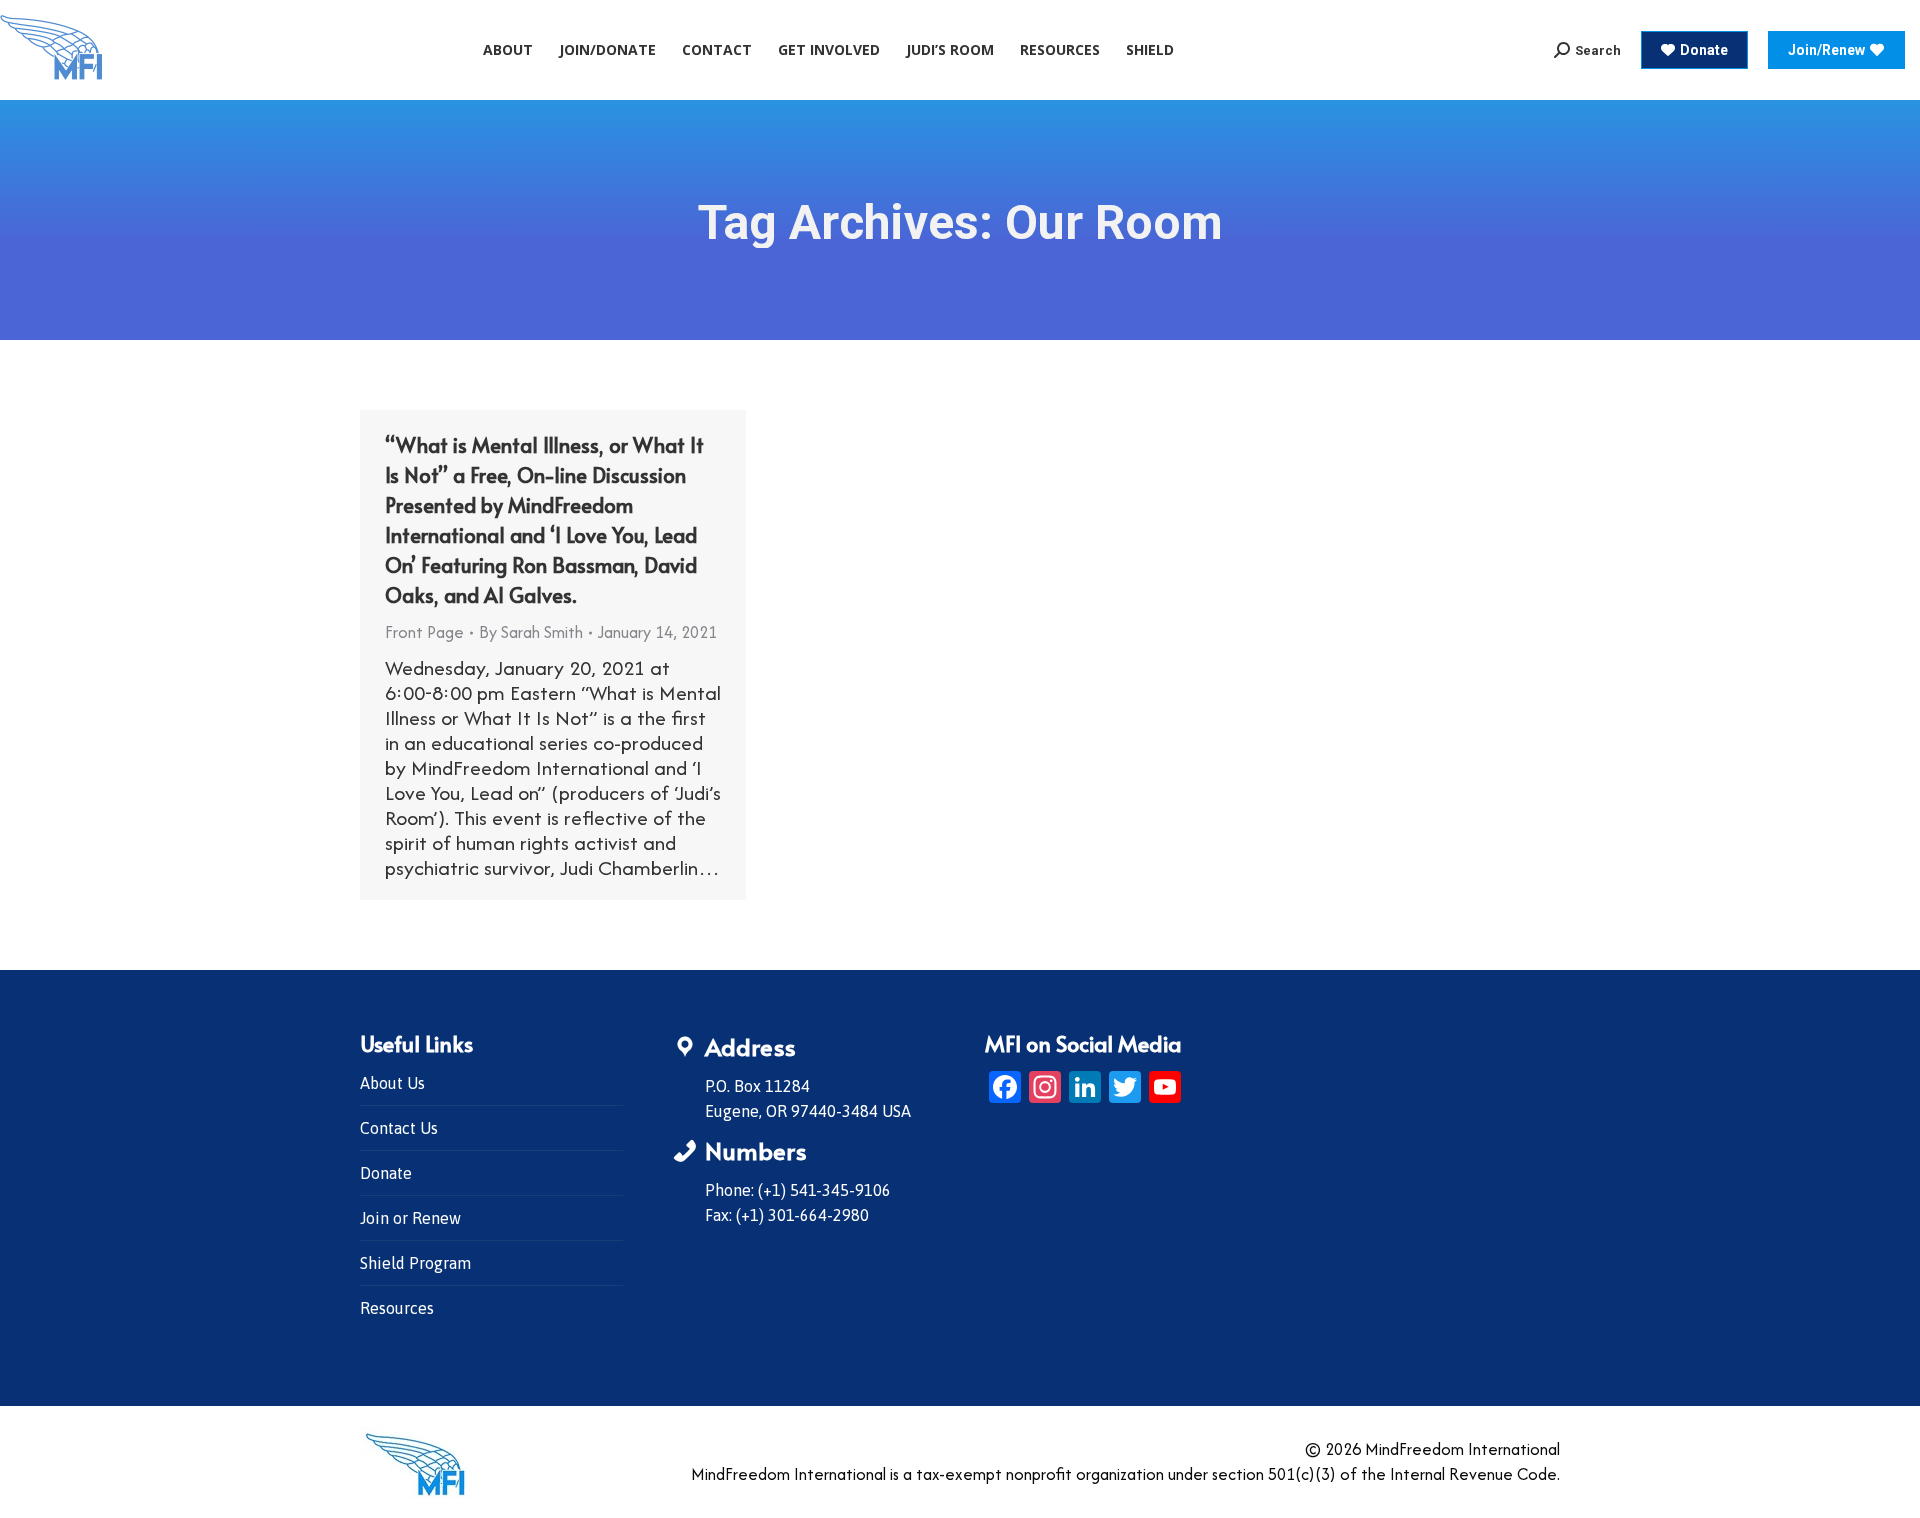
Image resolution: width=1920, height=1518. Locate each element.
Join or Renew (410, 1218)
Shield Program (415, 1263)
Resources (397, 1308)
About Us (392, 1083)
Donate (386, 1173)
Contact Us (399, 1128)
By (531, 632)
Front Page (424, 632)
